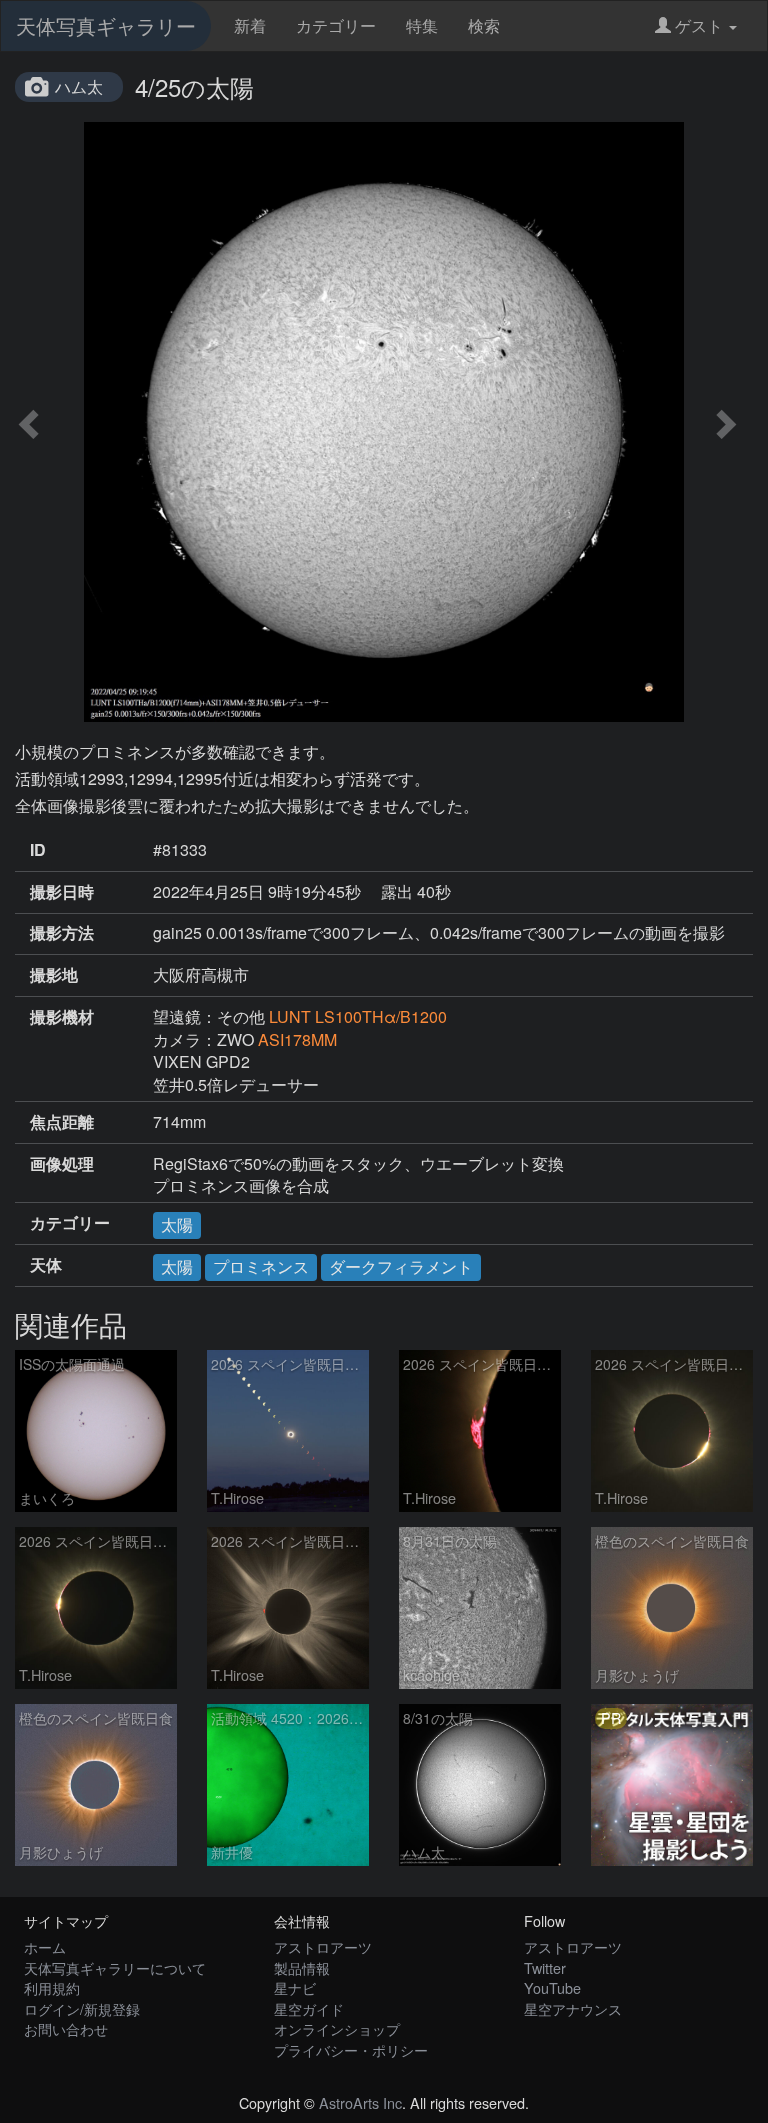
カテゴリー (336, 25)
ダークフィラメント (401, 1266)
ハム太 (79, 86)
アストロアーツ (323, 1946)
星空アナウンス (573, 2008)
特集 (422, 25)
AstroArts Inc (360, 2102)
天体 (46, 1265)
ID (38, 850)
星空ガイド (309, 2008)
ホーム (45, 1946)
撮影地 (54, 975)
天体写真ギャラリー (106, 25)
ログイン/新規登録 (82, 2008)
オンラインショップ (337, 2028)
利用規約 (52, 1987)
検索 (484, 25)
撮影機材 (62, 1017)
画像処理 (62, 1164)
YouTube (552, 1987)
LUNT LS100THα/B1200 (358, 1016)
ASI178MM (297, 1039)
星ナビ (295, 1987)
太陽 (177, 1224)
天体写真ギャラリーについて (115, 1967)
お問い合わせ (66, 2028)
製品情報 (302, 1967)
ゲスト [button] (699, 25)
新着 (250, 25)
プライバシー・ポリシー (351, 2049)
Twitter (545, 1967)
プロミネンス (261, 1266)
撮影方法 (62, 933)
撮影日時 (62, 892)
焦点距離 (62, 1122)
